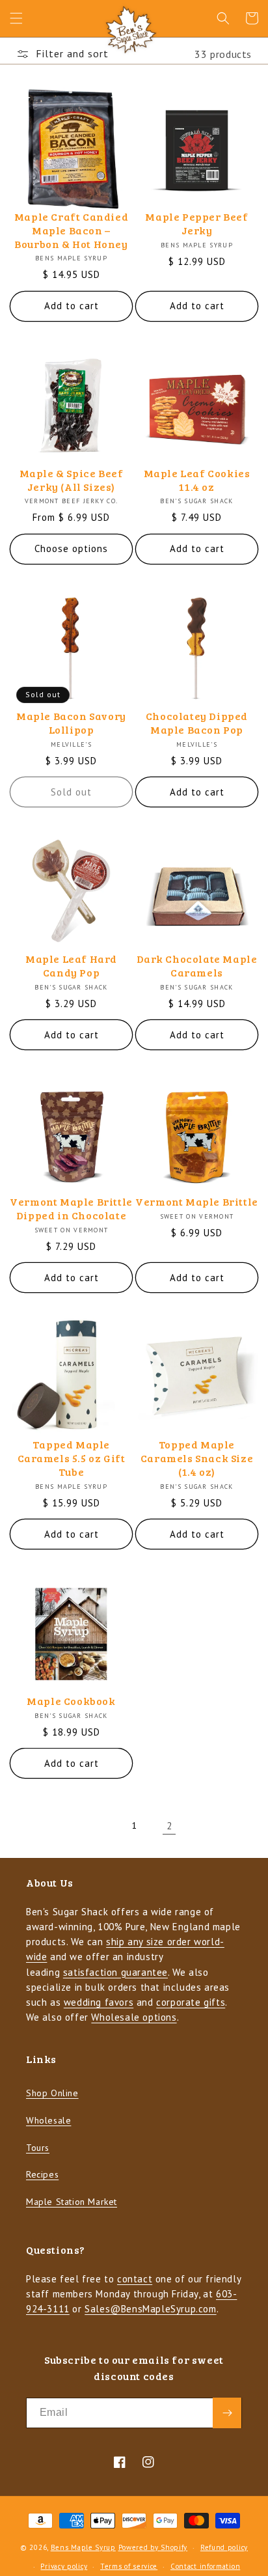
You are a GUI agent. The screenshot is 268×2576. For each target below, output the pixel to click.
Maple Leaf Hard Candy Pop (71, 966)
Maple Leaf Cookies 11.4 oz (197, 480)
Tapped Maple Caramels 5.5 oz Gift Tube (72, 1458)
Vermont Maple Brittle (197, 1202)
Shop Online (52, 2093)
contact (135, 2279)
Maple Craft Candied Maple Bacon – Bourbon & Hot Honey (71, 230)
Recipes (42, 2174)
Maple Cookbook (71, 1701)
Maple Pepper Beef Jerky (196, 224)
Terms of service (129, 2566)
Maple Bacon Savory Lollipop (71, 723)
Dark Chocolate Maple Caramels (197, 966)
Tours (38, 2148)
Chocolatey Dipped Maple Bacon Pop (197, 723)
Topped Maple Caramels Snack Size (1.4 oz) (197, 1458)
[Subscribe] (227, 2413)
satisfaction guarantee (115, 1972)
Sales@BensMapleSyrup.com (150, 2309)
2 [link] (169, 1826)
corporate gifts (191, 2002)
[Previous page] (99, 1825)
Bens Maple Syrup (83, 2547)
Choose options (71, 548)
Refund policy (224, 2547)
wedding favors (99, 2002)
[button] (16, 18)
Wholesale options (134, 2017)
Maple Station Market (72, 2202)
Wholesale (48, 2120)
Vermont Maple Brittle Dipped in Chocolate (71, 1209)
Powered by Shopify (153, 2547)
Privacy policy (64, 2566)
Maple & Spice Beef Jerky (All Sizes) (72, 480)
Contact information (205, 2566)
